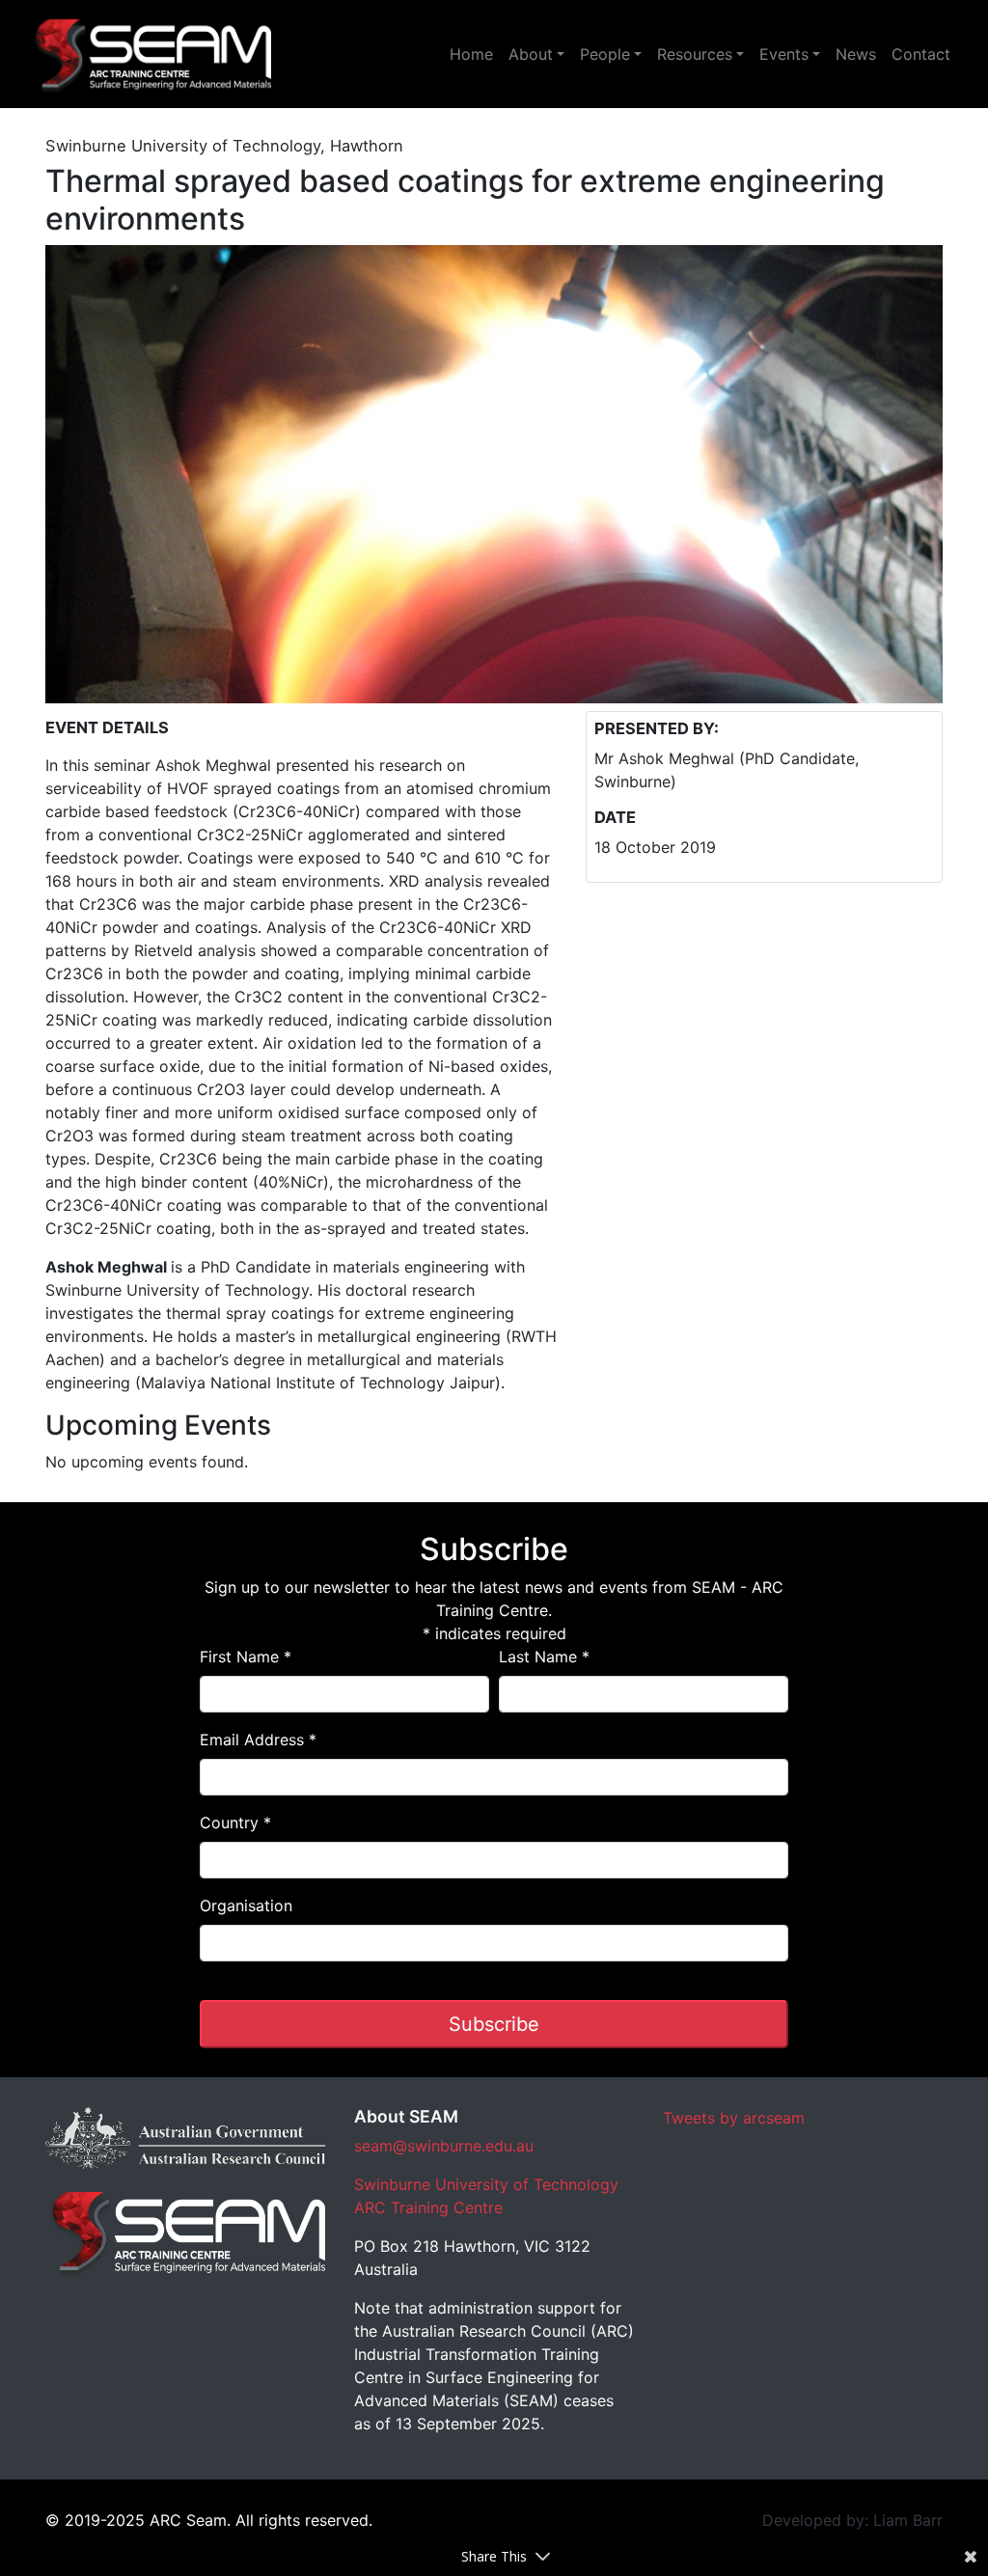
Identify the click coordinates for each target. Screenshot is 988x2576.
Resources (695, 54)
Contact (921, 54)
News (856, 54)
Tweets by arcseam (734, 2118)
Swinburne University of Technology (486, 2184)
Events (784, 54)
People (605, 54)
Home (471, 54)
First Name (246, 1657)
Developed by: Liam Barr (852, 2520)
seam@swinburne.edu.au (444, 2146)
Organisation (246, 1905)
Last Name (544, 1657)
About (531, 54)
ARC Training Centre (428, 2207)
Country (235, 1822)
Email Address (258, 1740)
